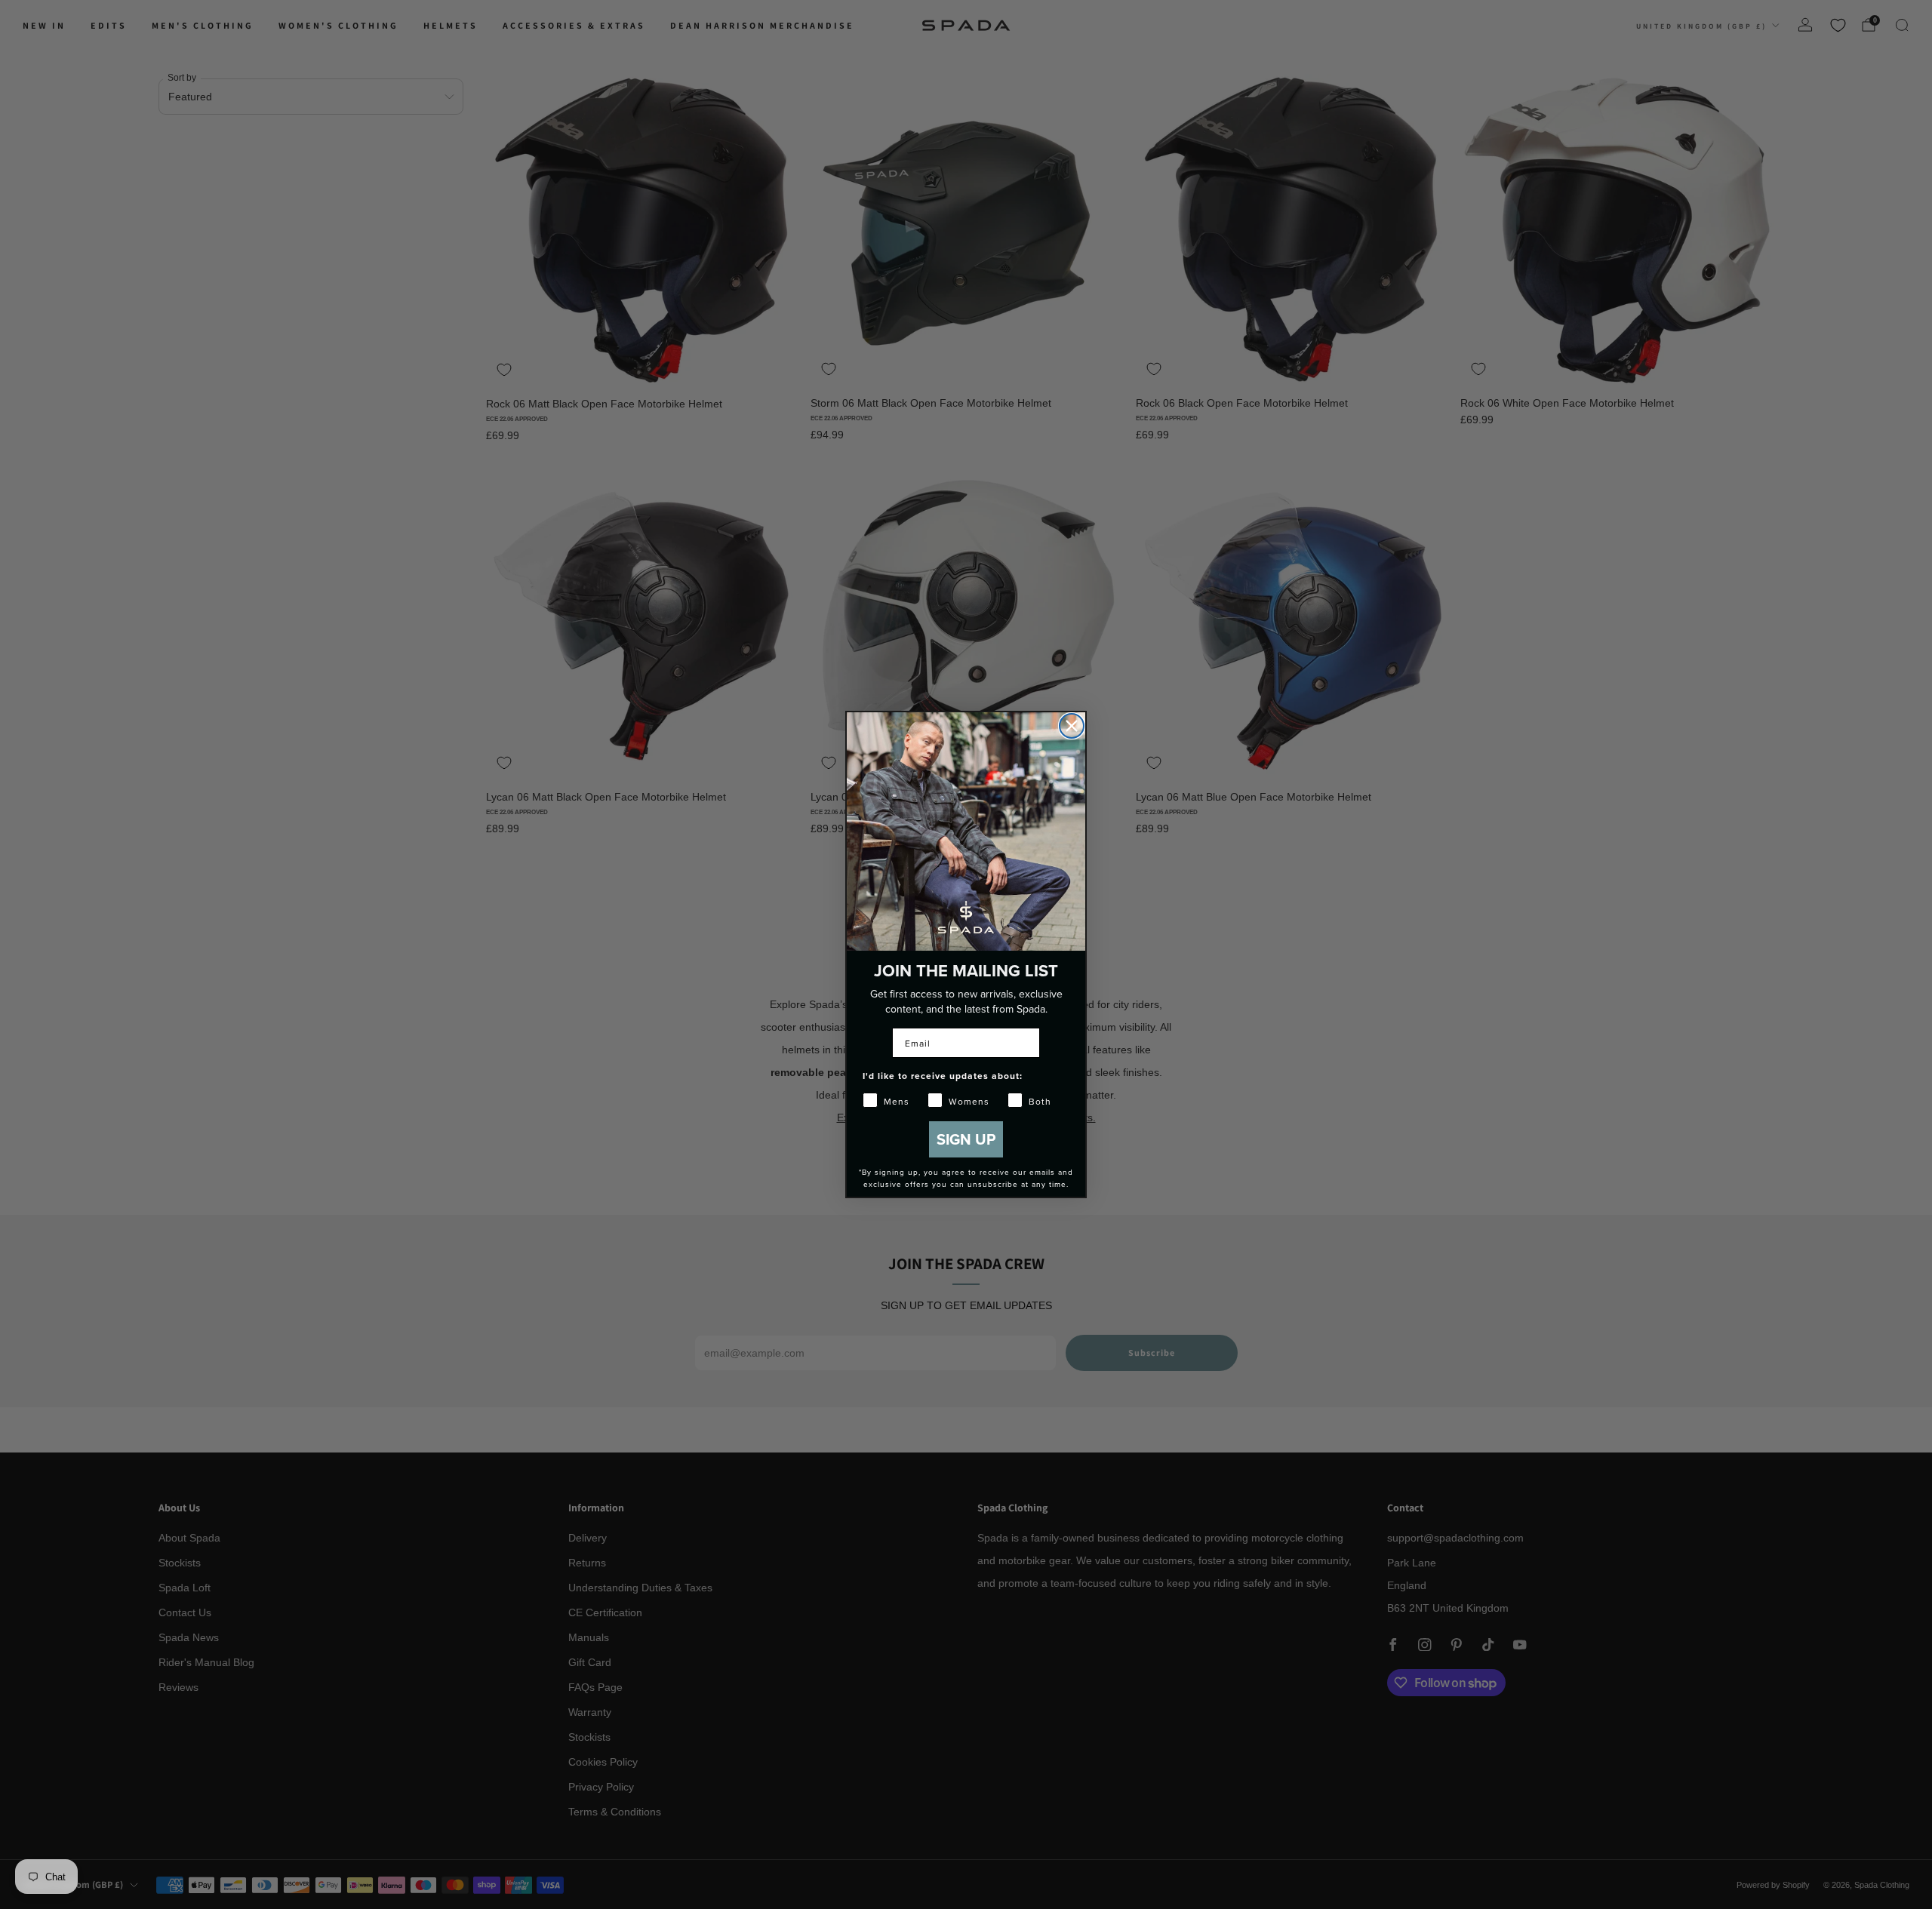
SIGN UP (966, 1139)
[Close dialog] (1072, 726)
